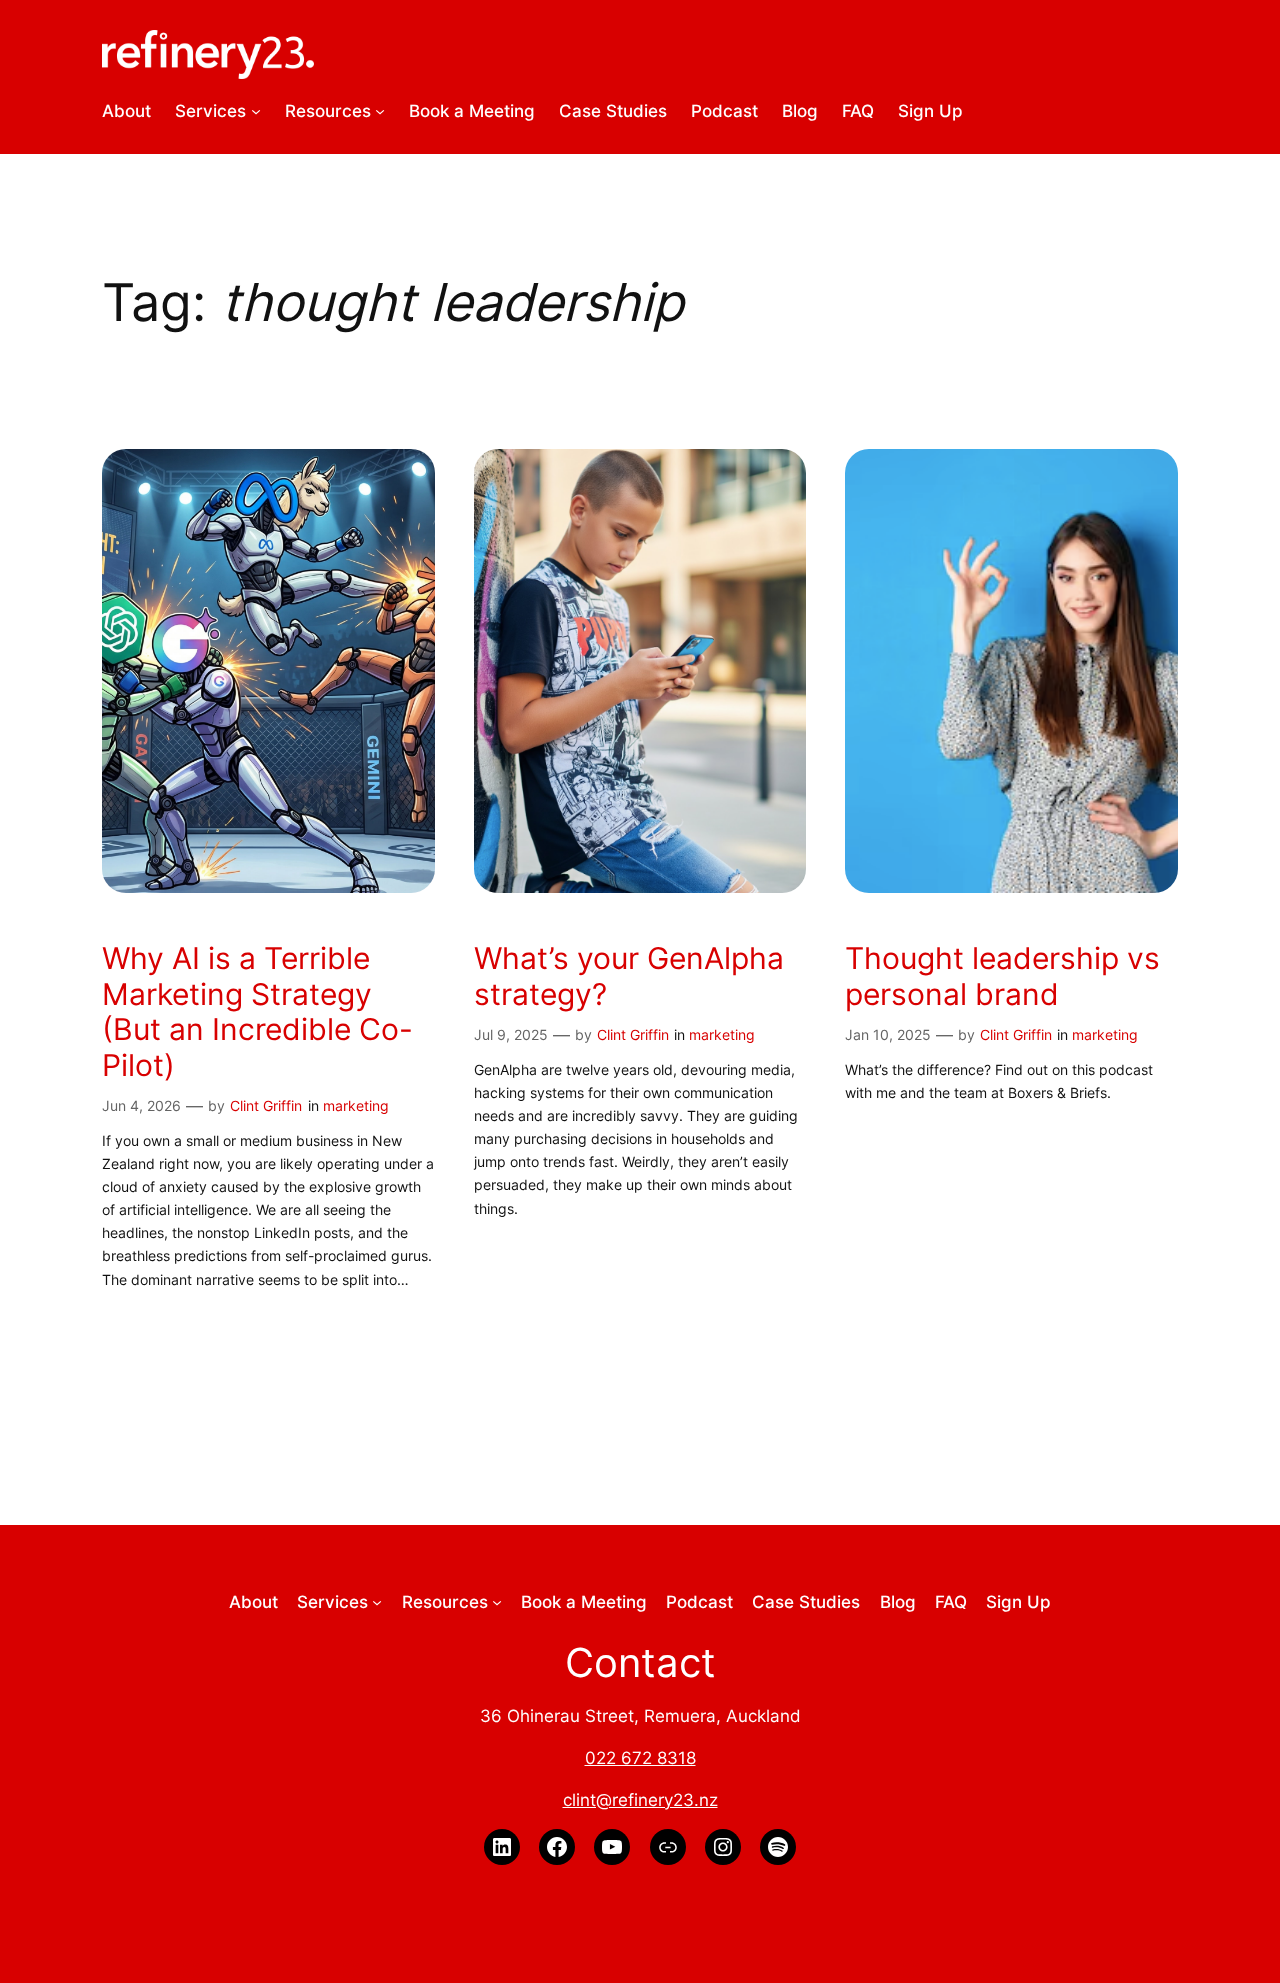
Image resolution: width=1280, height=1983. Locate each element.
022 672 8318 (640, 1758)
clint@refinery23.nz (640, 1800)
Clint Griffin (266, 1105)
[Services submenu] (256, 111)
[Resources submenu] (380, 111)
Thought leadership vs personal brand (1002, 976)
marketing (356, 1105)
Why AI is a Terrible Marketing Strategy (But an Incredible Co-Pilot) (257, 1012)
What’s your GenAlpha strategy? (629, 976)
